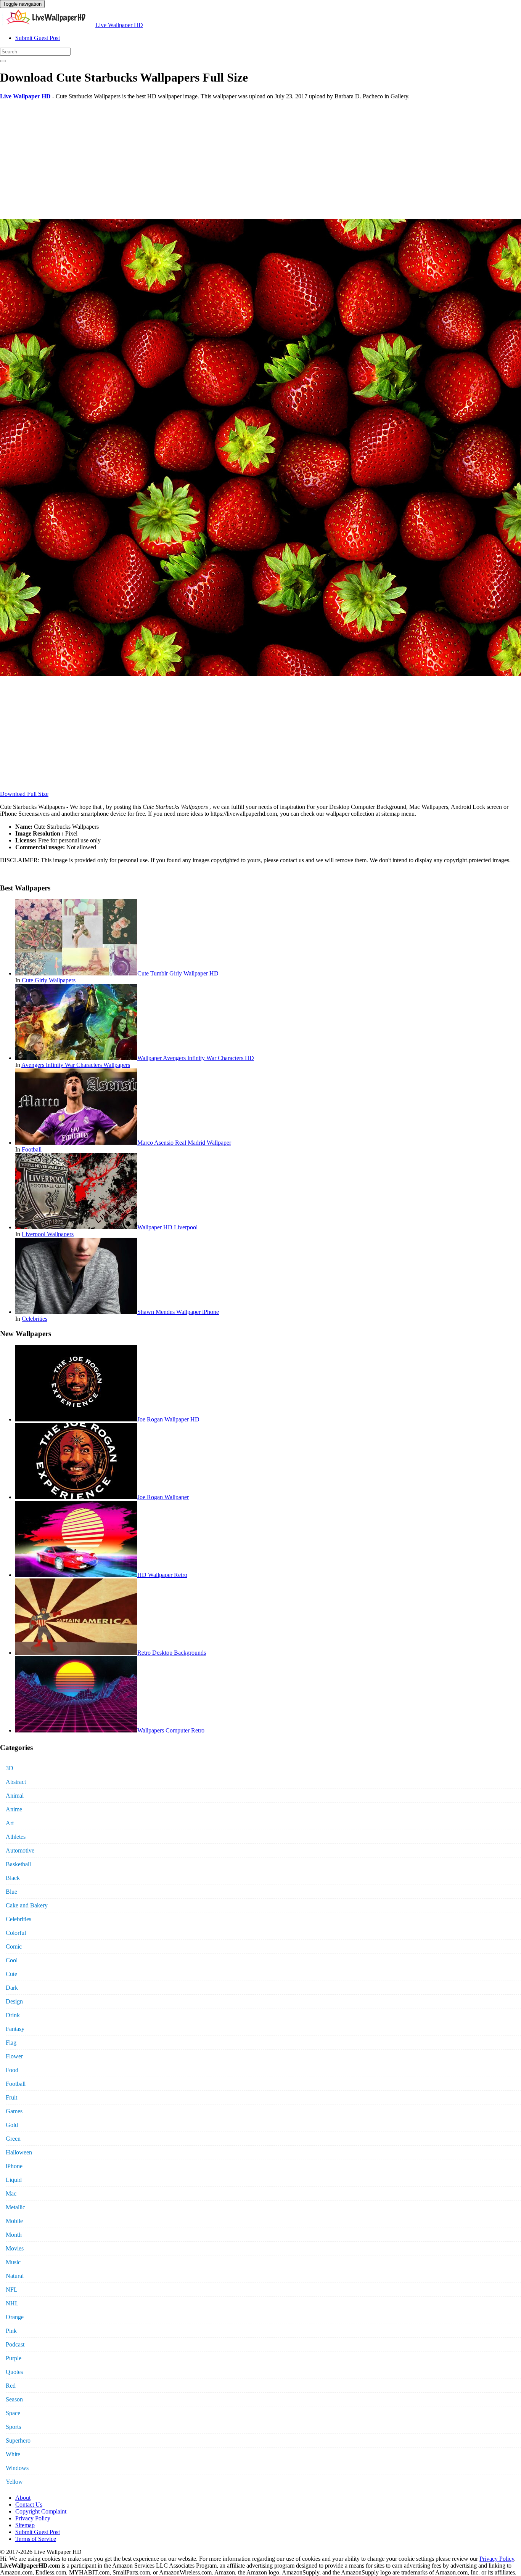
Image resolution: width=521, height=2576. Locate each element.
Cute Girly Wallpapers (49, 980)
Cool (12, 1960)
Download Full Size (24, 794)
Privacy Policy (33, 2518)
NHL (12, 2303)
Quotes (14, 2372)
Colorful (16, 1933)
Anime (14, 1809)
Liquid (14, 2180)
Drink (13, 2015)
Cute (11, 1974)
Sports (13, 2427)
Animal (15, 1796)
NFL (12, 2290)
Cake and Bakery (27, 1905)
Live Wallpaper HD (119, 25)
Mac (11, 2193)
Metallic (15, 2207)
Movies (15, 2248)
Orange (15, 2317)
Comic (14, 1946)
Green (13, 2139)
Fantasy (15, 2029)
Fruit (11, 2097)
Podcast (15, 2344)
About (23, 2498)
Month (14, 2235)
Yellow (14, 2482)
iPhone (14, 2166)
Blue (11, 1892)
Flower (14, 2056)
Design (14, 2001)
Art (10, 1823)
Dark (12, 1988)
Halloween (19, 2152)
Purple (14, 2358)
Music (13, 2262)
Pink (11, 2331)
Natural (15, 2276)
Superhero (18, 2440)
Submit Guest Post (38, 38)
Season (14, 2399)
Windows (17, 2468)
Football (32, 1149)
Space (13, 2413)
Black (13, 1878)
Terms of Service (36, 2539)
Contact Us (29, 2505)
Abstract (16, 1782)
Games (14, 2111)
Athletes (16, 1837)
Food (12, 2070)
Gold (12, 2125)
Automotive (20, 1850)
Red (11, 2386)
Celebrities (35, 1319)
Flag (11, 2043)
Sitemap (25, 2525)
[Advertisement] (229, 159)
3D (10, 1768)
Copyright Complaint (41, 2511)
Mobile (14, 2221)
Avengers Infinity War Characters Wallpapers (76, 1065)
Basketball (18, 1864)
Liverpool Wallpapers (48, 1234)
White (13, 2454)
